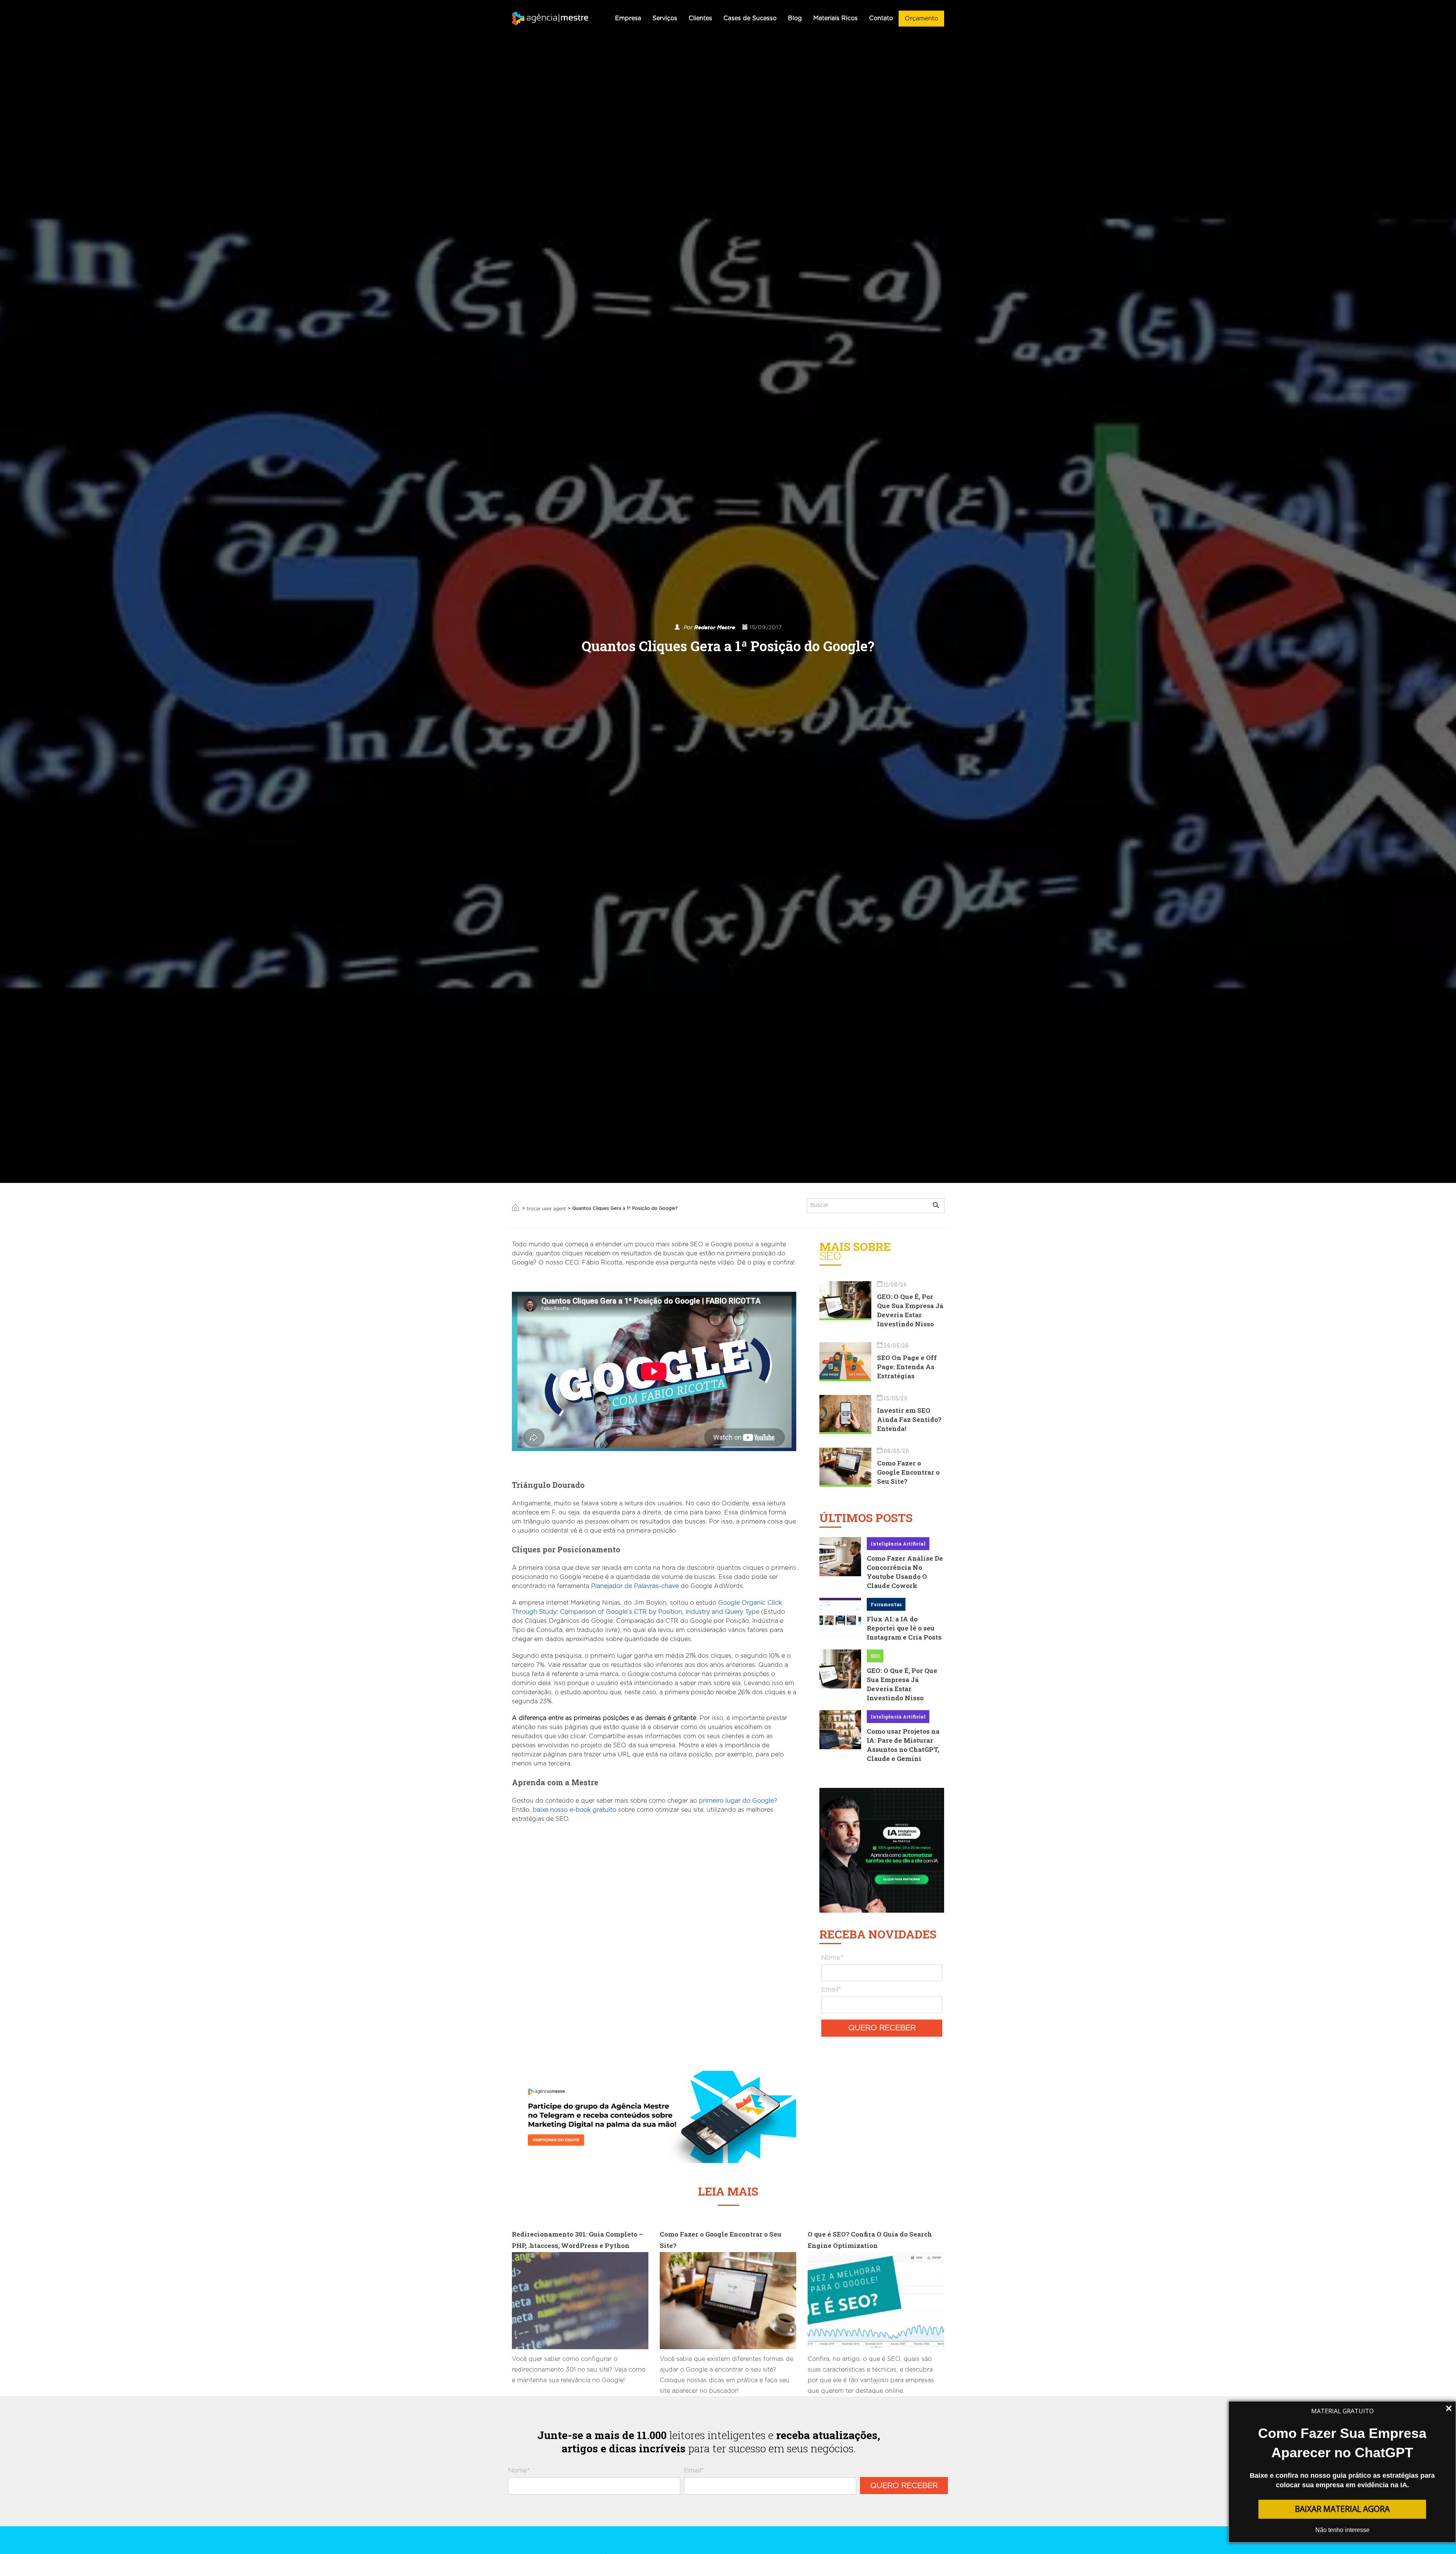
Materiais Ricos (835, 18)
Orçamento (921, 19)
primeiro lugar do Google (736, 1801)
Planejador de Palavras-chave (635, 1586)
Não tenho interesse (1342, 2530)
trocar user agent (546, 1209)
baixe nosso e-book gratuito (574, 1810)
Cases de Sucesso (750, 18)
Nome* (832, 1958)
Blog (795, 18)
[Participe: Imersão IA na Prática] (882, 1849)
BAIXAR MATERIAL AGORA (1342, 2509)
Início (515, 1208)
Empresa (628, 18)
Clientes (700, 18)
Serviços (665, 18)
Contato (881, 18)
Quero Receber (882, 2028)
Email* (831, 1989)
